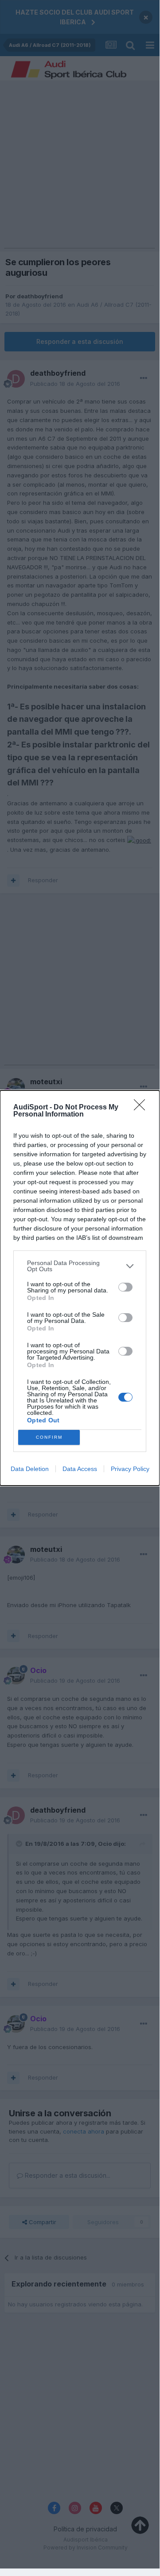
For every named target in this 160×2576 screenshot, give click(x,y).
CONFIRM (49, 1437)
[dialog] (80, 1288)
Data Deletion (30, 1469)
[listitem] (80, 1266)
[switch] (125, 1287)
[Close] (142, 1108)
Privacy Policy (130, 1469)
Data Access (80, 1469)
